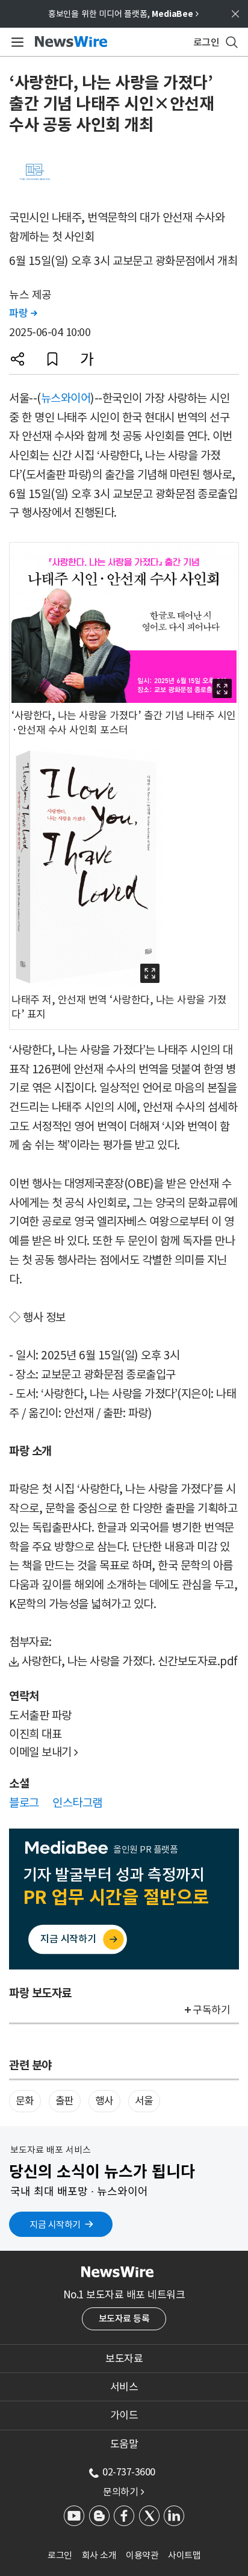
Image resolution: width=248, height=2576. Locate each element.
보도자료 (124, 2359)
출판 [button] (65, 2101)
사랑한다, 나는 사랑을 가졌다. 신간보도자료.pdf (130, 1661)
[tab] (124, 2359)
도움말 (124, 2444)
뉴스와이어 (66, 398)
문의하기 (123, 2492)
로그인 (60, 2555)
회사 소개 (99, 2555)
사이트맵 (184, 2555)
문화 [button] (25, 2101)
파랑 (23, 313)
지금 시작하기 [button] (55, 2225)
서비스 (124, 2387)
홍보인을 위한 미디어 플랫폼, (123, 14)
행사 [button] (104, 2101)
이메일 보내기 (44, 1752)
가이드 (124, 2415)
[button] (17, 359)
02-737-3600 (129, 2472)
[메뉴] (15, 42)
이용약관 (142, 2555)
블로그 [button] (24, 1803)
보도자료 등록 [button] (124, 2319)
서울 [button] (144, 2101)
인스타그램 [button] (77, 1803)
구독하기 (211, 2010)
